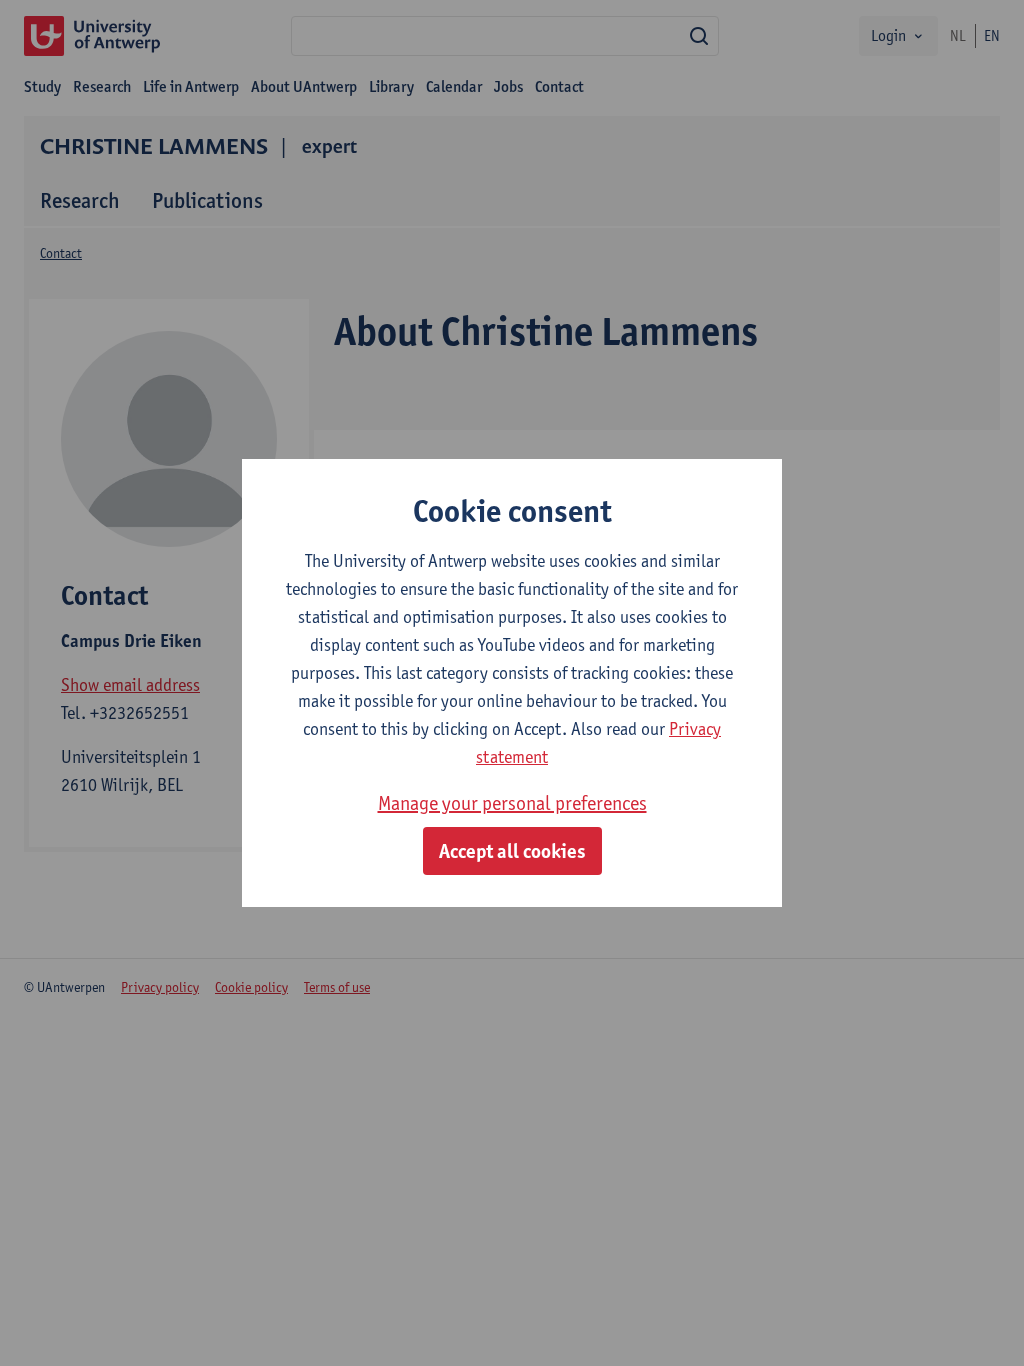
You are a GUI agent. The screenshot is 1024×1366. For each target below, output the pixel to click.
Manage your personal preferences (512, 803)
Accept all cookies (512, 851)
